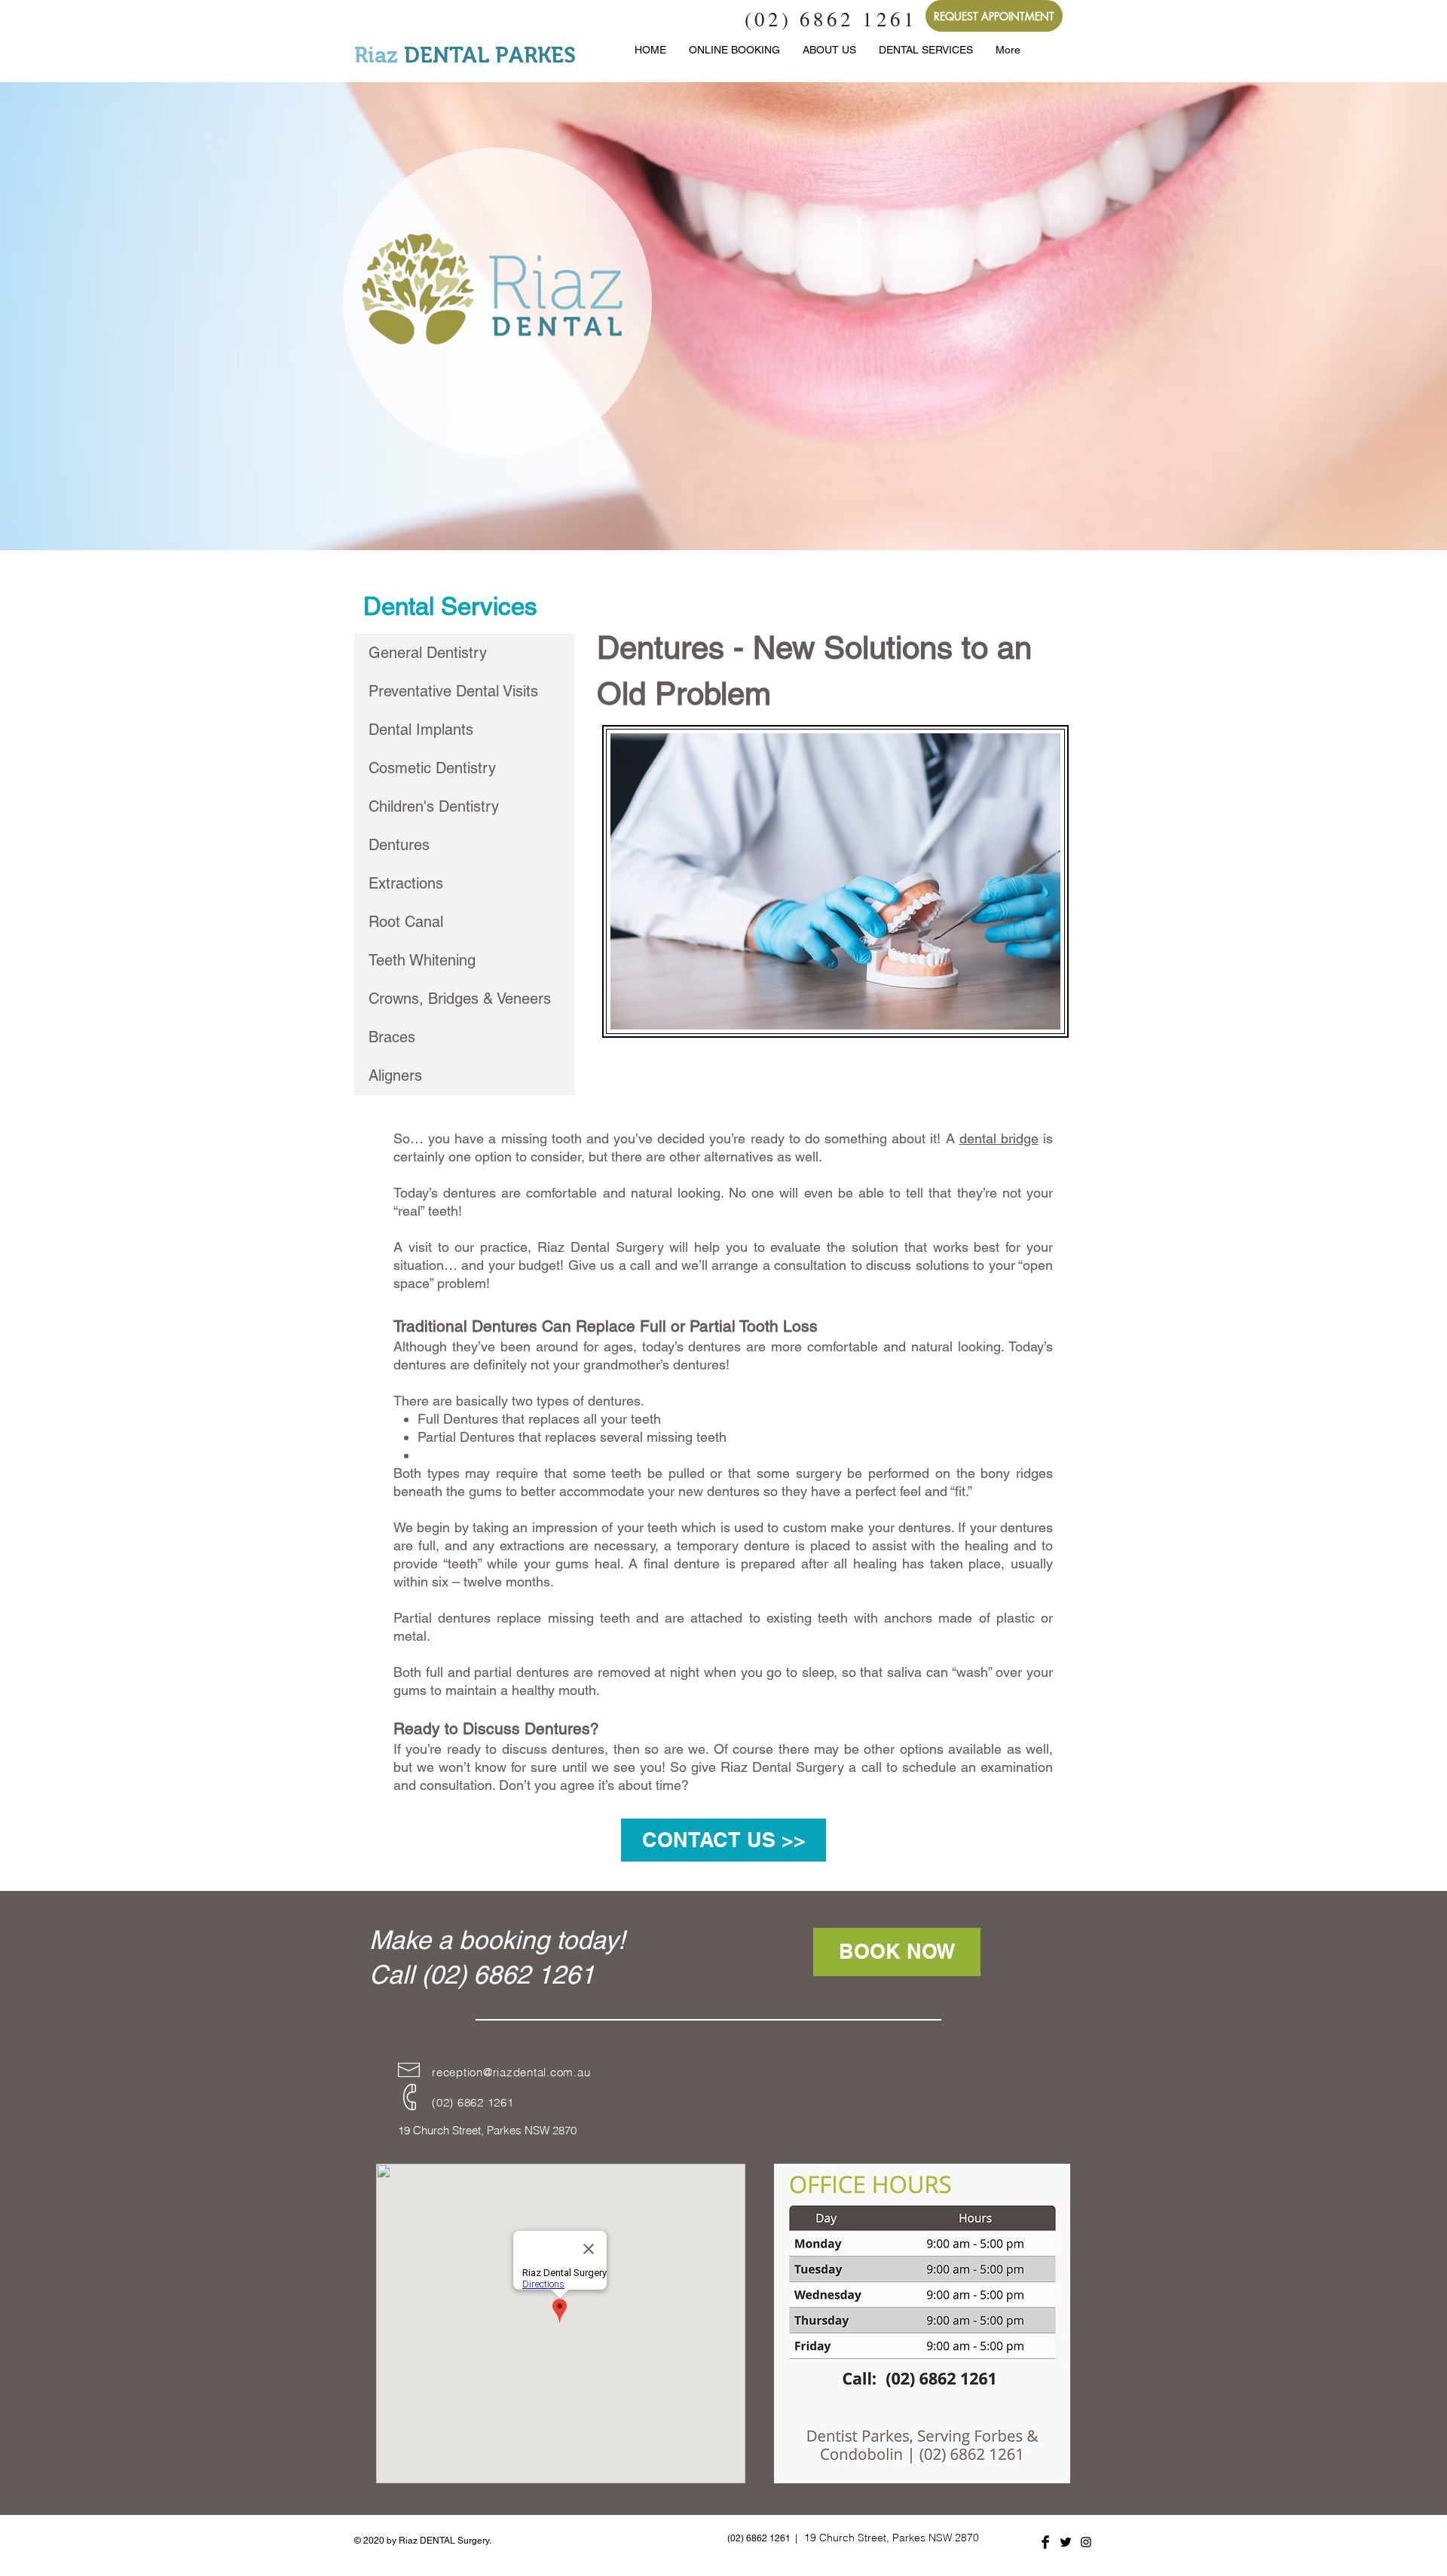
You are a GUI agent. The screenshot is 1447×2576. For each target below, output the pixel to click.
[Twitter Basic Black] (1066, 2542)
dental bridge (999, 1138)
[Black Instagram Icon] (1086, 2542)
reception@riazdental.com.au (511, 2072)
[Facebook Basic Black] (1045, 2542)
